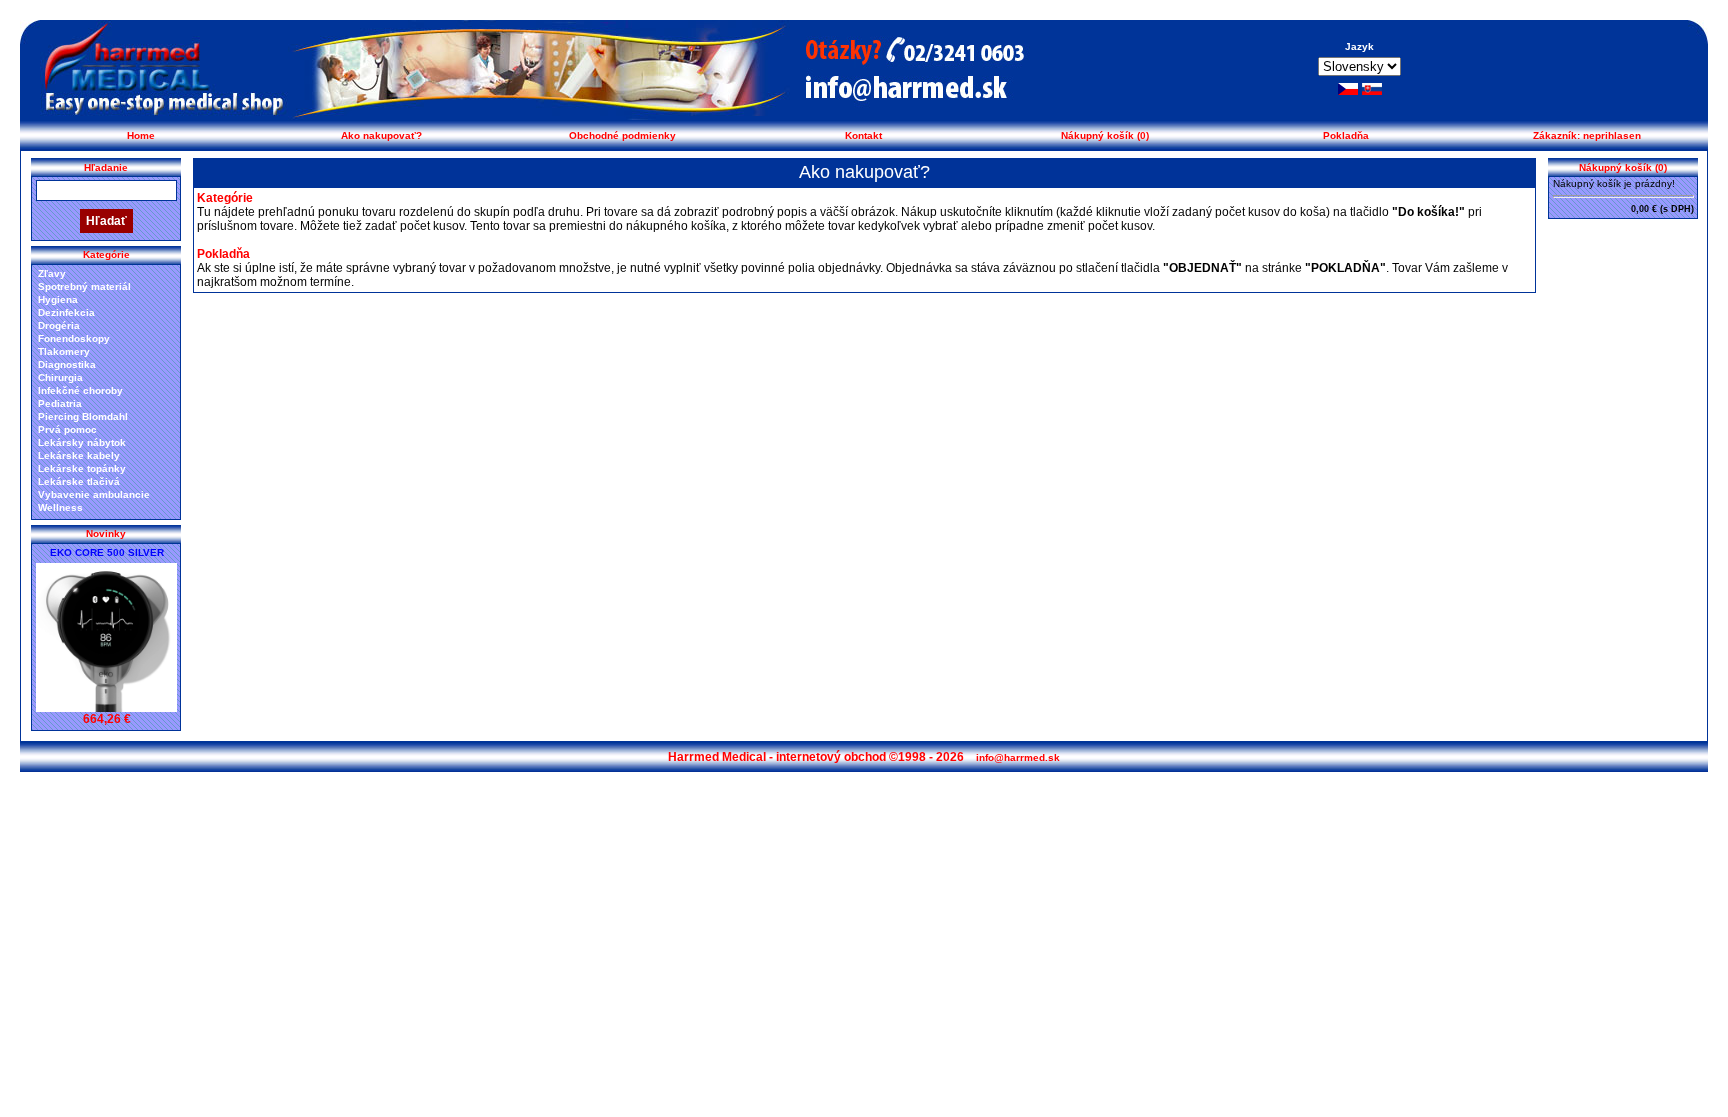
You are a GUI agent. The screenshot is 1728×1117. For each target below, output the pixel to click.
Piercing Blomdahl (83, 416)
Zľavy (52, 273)
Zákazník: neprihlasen (1587, 135)
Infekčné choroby (80, 390)
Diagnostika (67, 364)
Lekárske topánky (82, 468)
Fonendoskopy (74, 338)
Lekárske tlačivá (79, 481)
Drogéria (59, 325)
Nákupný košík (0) (1105, 135)
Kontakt (863, 135)
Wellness (60, 507)
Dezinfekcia (66, 312)
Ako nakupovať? (381, 135)
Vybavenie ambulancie (94, 494)
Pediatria (60, 403)
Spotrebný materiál (84, 286)
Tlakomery (64, 351)
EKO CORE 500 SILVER (107, 552)
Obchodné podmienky (622, 135)
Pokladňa (1346, 135)
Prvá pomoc (67, 429)
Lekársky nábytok (82, 442)
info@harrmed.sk (1018, 757)
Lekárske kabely (79, 455)
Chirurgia (60, 377)
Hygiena (58, 299)
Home (141, 135)
